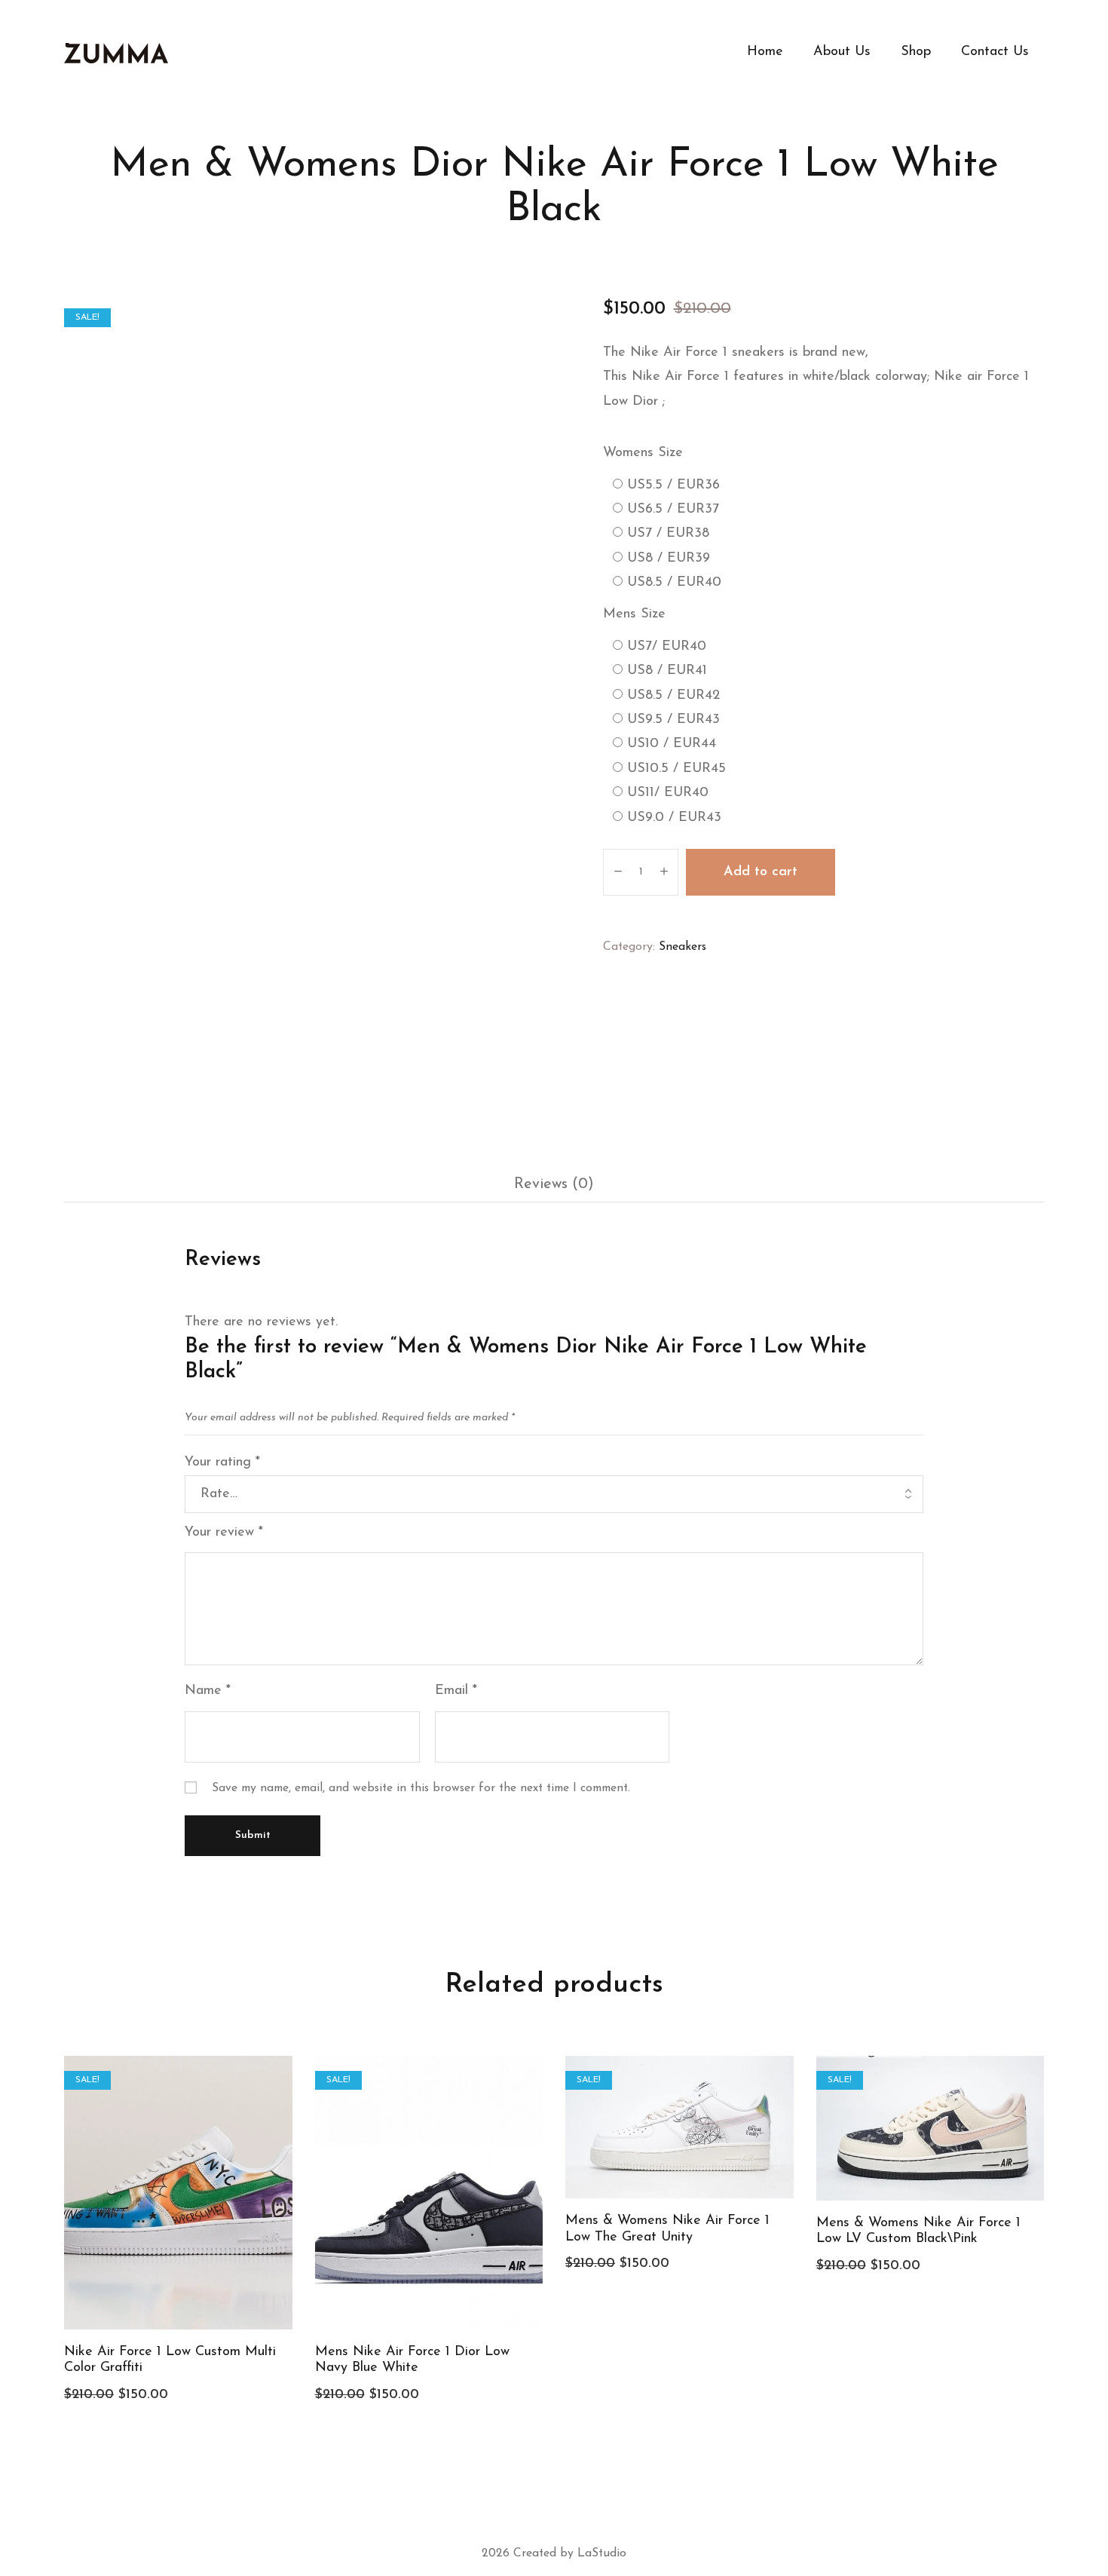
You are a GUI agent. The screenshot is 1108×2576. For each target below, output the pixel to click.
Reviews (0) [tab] (554, 1184)
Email (456, 1691)
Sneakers (683, 947)
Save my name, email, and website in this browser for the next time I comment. (421, 1788)
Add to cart (761, 872)
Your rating (222, 1463)
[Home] (116, 53)
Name (208, 1691)
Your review (224, 1533)
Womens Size (643, 453)
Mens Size (634, 614)
